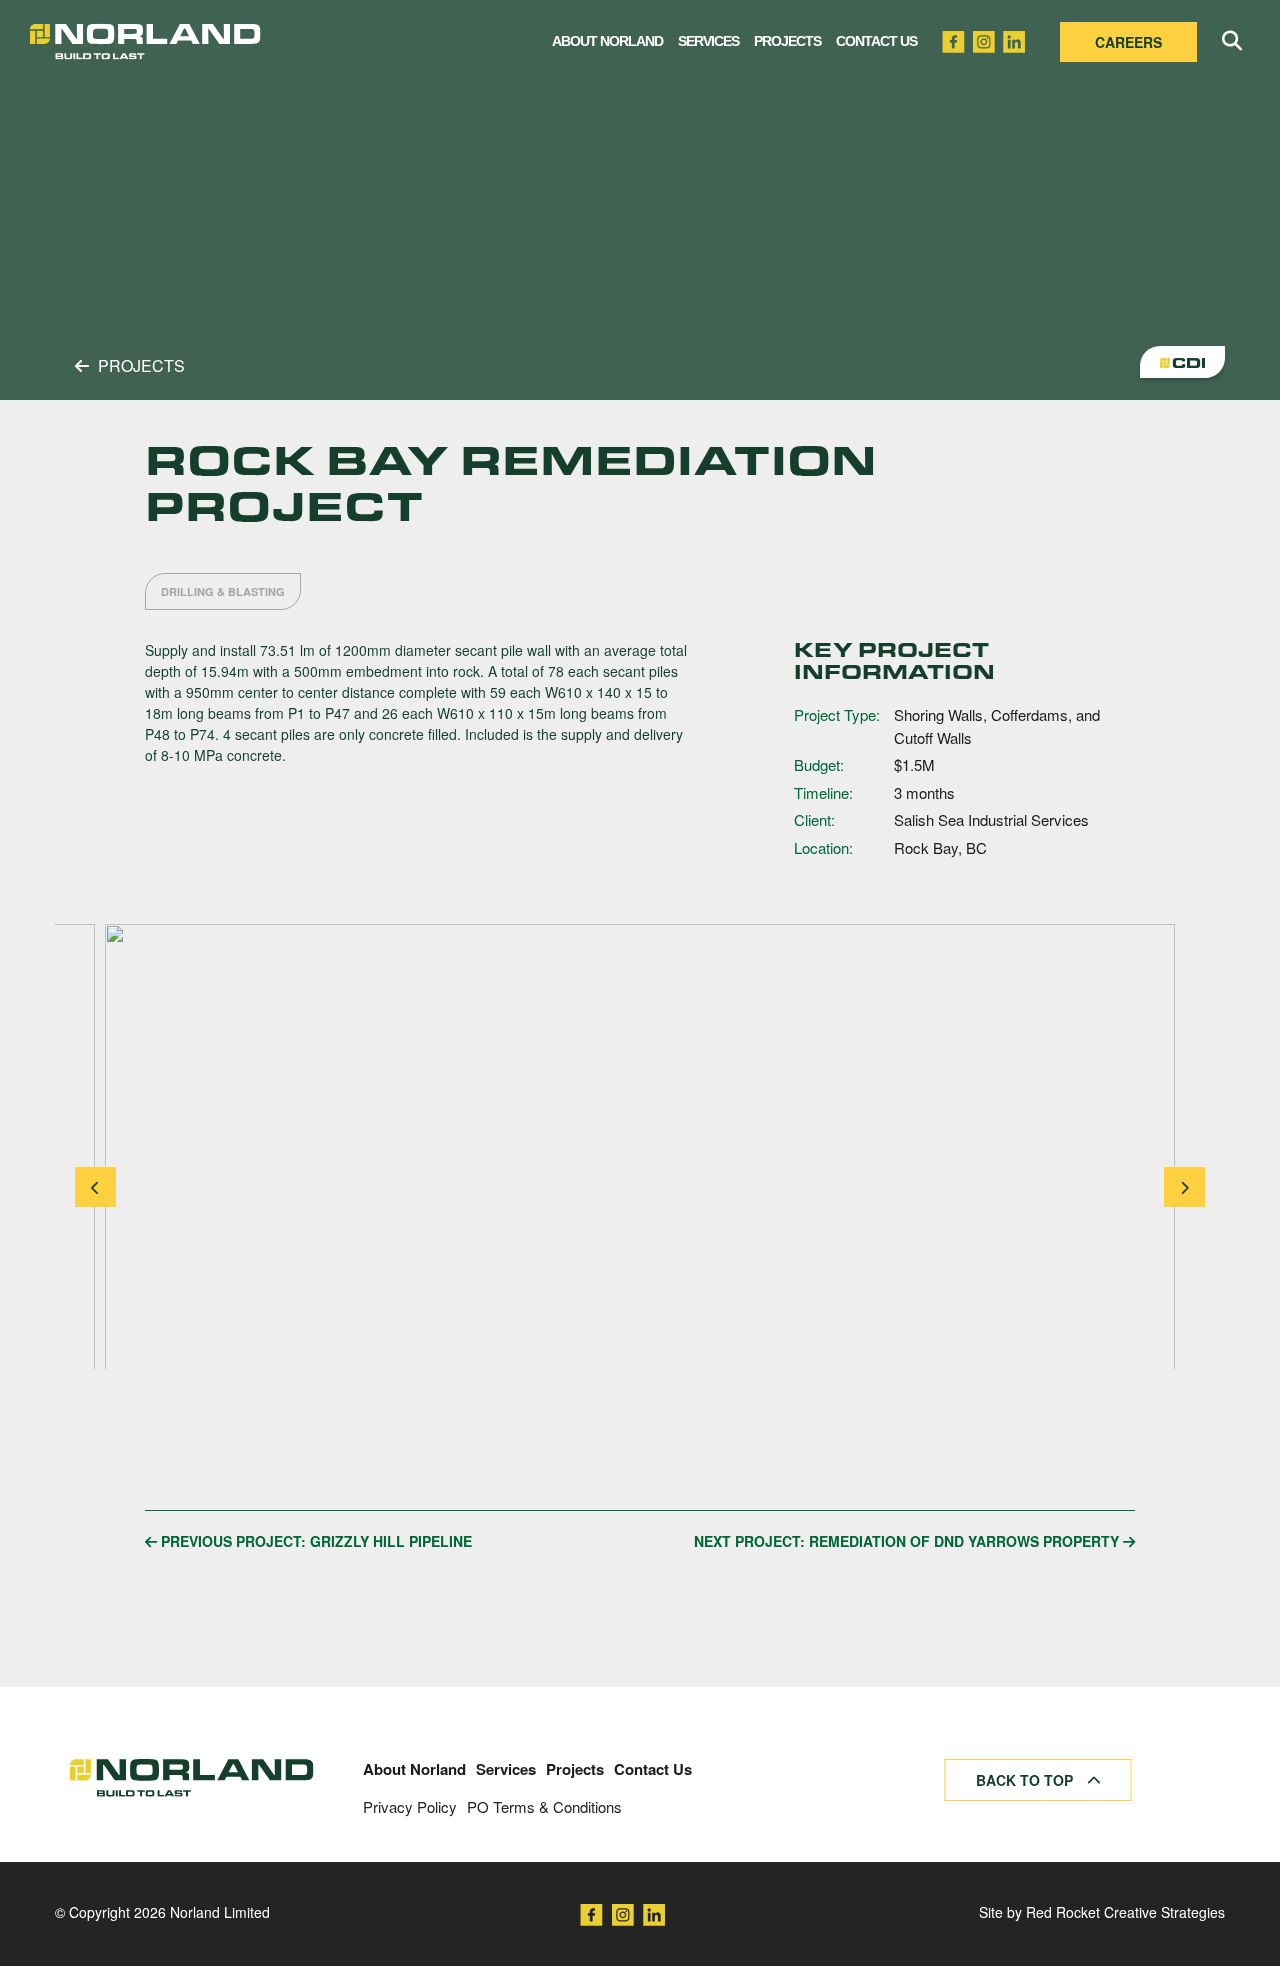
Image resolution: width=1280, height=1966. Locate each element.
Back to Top (1026, 1780)
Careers (1128, 42)
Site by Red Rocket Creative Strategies (1102, 1912)
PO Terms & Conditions (544, 1806)
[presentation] (95, 1187)
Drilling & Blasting (223, 591)
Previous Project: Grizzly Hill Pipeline (314, 1541)
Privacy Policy (410, 1806)
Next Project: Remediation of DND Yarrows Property (908, 1541)
